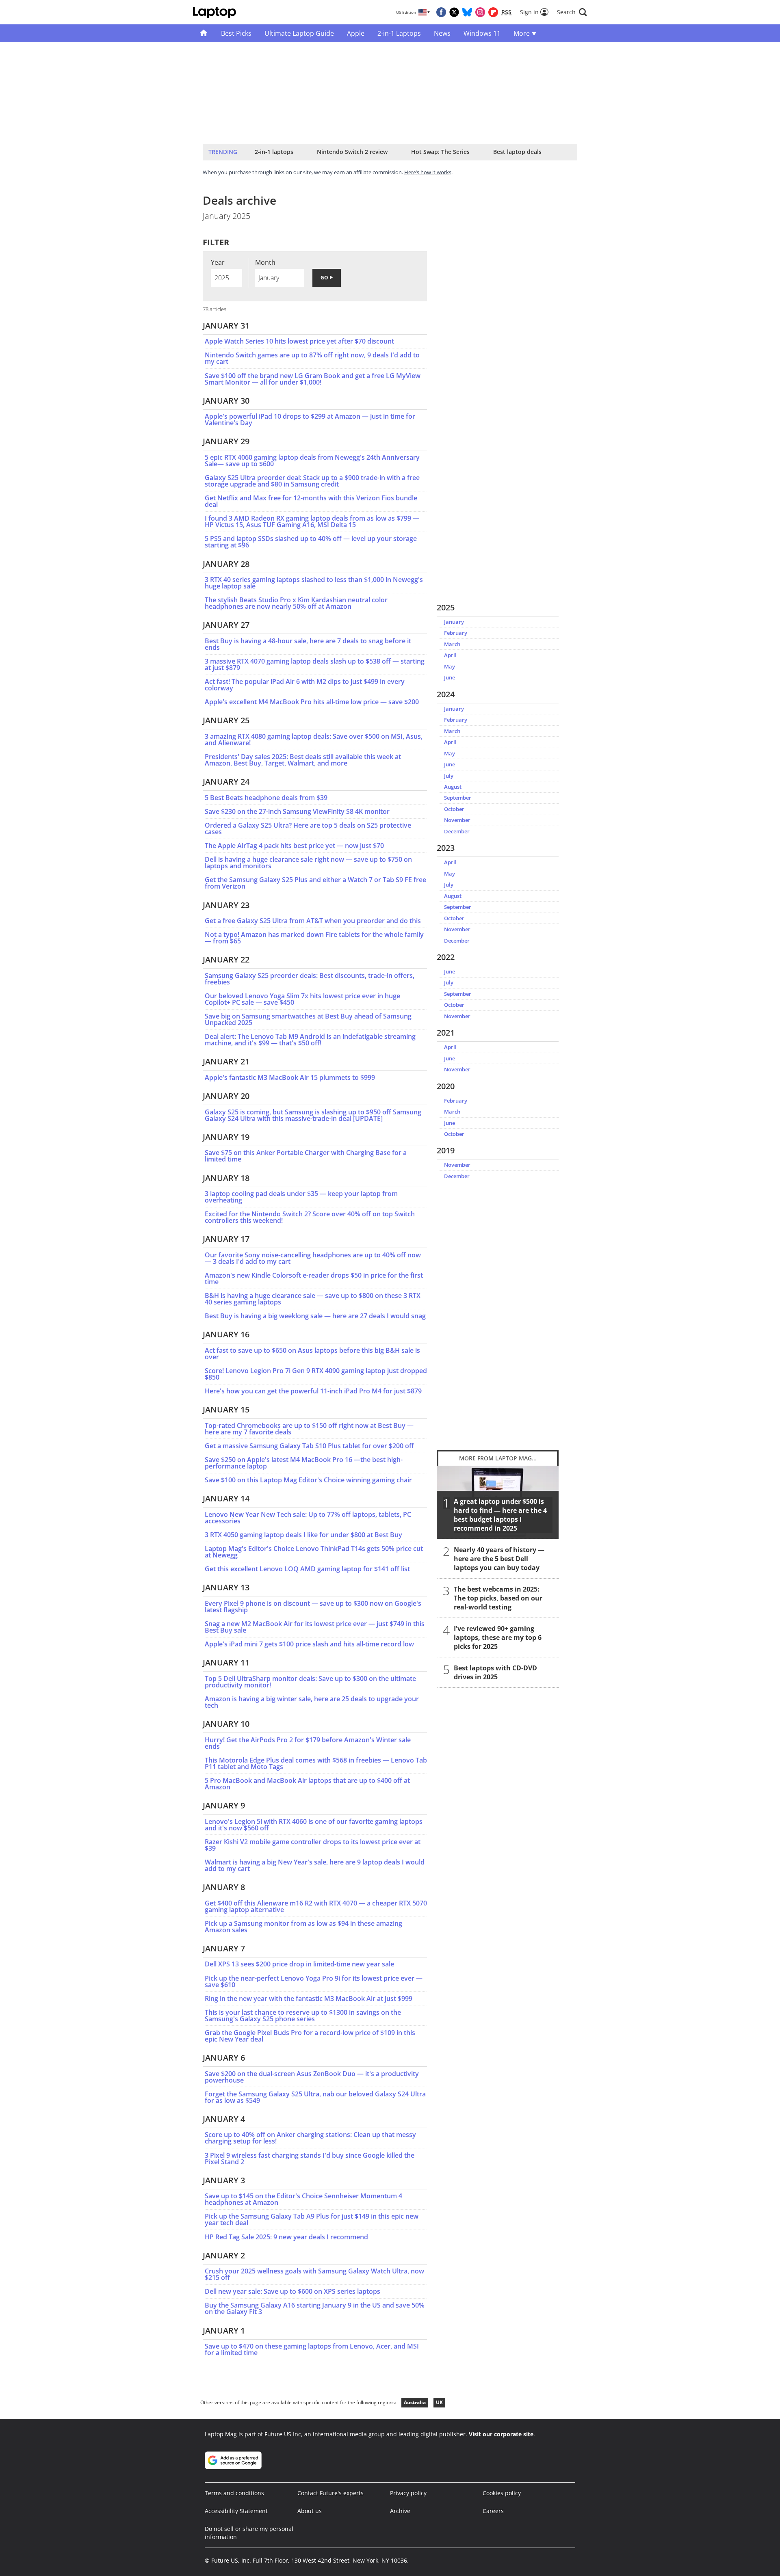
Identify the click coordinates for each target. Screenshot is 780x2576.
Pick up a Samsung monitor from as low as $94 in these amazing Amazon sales (303, 1927)
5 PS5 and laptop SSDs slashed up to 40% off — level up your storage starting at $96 (311, 542)
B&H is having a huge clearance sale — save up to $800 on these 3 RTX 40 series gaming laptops (313, 1299)
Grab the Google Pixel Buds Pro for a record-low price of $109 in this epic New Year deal (310, 2036)
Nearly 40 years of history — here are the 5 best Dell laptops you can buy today (499, 1559)
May (450, 666)
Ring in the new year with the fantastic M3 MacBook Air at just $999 (309, 1999)
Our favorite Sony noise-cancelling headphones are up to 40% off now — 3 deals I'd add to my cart (313, 1258)
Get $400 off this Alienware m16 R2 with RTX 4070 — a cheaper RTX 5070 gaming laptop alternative (316, 1906)
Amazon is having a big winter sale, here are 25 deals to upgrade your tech (312, 1702)
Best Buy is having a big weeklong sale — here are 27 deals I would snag (315, 1316)
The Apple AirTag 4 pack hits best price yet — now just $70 (294, 846)
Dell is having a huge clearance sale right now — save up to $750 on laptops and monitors (308, 863)
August (453, 787)
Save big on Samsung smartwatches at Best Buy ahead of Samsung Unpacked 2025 (308, 1019)
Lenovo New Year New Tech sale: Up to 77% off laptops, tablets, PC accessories (308, 1518)
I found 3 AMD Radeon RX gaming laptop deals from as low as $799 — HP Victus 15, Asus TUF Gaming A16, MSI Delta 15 (312, 521)
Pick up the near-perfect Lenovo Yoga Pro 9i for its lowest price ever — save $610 (314, 1981)
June (450, 677)
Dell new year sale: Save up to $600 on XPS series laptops (292, 2291)
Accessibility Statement (236, 2511)
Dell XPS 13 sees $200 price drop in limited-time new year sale (299, 1964)
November (457, 820)
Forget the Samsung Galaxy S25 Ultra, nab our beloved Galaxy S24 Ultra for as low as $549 (315, 2097)
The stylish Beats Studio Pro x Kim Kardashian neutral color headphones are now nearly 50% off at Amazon (296, 603)
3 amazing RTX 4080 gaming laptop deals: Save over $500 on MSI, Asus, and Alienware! (314, 740)
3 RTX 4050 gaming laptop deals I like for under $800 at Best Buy (303, 1535)
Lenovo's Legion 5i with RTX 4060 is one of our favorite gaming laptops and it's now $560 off (314, 1825)
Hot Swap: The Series (440, 152)
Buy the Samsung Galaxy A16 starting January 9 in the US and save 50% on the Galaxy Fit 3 (315, 2308)
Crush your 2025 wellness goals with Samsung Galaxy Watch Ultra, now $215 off (314, 2274)
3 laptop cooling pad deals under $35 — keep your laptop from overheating (301, 1197)
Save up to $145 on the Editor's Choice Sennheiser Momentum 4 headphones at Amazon (303, 2199)
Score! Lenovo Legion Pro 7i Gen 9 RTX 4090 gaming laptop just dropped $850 (316, 1374)
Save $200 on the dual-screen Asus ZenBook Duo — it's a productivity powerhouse (312, 2077)
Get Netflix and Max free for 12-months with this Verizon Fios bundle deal (311, 501)
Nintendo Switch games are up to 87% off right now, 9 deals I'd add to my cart (312, 358)
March (452, 644)
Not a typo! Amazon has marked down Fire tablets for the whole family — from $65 (314, 938)
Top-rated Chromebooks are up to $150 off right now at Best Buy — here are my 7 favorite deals (309, 1429)
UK (439, 2402)
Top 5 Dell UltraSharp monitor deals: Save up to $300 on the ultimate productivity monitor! (310, 1682)
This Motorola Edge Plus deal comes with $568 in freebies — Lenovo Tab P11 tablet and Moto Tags (316, 1763)
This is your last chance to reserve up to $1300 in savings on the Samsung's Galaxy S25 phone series (303, 2016)
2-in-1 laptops (274, 152)
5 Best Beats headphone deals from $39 (266, 798)
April (450, 655)
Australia (415, 2402)
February (456, 633)
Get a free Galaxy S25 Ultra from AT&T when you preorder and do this (313, 921)
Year (218, 262)
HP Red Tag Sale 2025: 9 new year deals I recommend (286, 2237)
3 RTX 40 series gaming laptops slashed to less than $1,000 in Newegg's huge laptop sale (314, 583)
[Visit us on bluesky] (467, 12)
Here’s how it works (428, 172)
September (458, 798)
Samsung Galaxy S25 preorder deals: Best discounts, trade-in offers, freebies (310, 979)
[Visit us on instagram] (480, 12)
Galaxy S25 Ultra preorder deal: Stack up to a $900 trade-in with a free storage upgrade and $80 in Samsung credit (312, 481)
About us (310, 2511)
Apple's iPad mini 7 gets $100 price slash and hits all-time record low (309, 1644)
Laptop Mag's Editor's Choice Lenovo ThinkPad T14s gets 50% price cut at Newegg (314, 1552)
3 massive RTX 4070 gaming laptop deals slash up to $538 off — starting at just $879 (315, 664)
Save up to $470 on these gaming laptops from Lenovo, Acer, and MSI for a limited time (312, 2349)
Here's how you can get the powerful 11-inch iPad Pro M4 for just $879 (313, 1391)
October (454, 809)
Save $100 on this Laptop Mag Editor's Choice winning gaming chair (308, 1480)
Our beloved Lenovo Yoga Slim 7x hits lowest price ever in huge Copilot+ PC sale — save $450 (302, 999)
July (449, 776)
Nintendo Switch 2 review (352, 152)
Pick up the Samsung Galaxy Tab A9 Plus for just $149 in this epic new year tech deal (312, 2219)
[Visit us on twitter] (454, 12)
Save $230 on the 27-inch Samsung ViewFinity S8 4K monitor (297, 811)
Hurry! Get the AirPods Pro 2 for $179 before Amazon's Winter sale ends (308, 1743)
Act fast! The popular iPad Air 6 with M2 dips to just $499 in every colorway (305, 685)
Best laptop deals (517, 152)
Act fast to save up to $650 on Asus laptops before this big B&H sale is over (312, 1354)
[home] (204, 33)
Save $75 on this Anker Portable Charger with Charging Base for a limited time (306, 1156)
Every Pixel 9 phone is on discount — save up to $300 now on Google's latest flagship (313, 1607)
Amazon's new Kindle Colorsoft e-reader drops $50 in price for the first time (314, 1278)
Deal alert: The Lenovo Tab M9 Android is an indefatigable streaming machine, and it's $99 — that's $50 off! (310, 1040)
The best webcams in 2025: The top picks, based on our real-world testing (498, 1598)
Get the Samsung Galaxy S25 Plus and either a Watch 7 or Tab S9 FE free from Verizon (315, 883)
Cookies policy (502, 2493)
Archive (400, 2511)
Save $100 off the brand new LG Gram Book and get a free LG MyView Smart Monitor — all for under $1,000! (313, 379)
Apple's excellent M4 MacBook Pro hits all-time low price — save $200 (312, 702)
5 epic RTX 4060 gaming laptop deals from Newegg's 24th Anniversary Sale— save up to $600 (312, 461)
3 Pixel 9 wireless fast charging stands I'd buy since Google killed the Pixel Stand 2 (310, 2159)
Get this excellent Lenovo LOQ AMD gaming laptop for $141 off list (307, 1569)
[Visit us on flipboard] (493, 12)
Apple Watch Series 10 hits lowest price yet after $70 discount (299, 341)
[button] (572, 12)
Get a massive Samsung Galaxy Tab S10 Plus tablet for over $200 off (309, 1446)
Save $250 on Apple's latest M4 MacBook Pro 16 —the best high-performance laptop (304, 1463)
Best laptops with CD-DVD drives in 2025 (495, 1672)
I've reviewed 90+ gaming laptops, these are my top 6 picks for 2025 (498, 1637)
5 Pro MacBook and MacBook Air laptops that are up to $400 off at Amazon (307, 1784)
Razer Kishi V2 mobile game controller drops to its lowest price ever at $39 (313, 1845)
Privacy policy (408, 2493)
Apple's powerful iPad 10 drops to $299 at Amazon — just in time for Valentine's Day (310, 420)
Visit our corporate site (501, 2434)
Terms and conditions (234, 2493)
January (454, 622)
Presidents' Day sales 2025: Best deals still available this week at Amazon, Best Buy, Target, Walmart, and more (303, 760)
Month (265, 262)
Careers (493, 2511)
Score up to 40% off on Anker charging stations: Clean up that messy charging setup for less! (310, 2138)
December (457, 831)
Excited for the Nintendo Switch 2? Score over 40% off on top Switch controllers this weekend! (310, 1217)
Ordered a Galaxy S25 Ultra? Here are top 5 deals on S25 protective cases (308, 828)
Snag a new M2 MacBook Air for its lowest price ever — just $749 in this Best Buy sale (315, 1627)
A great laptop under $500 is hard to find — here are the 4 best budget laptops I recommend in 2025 (500, 1515)
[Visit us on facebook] (441, 12)
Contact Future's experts (330, 2493)
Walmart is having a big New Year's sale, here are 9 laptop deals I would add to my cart (315, 1865)
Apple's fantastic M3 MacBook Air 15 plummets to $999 (290, 1077)
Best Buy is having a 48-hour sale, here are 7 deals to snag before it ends (308, 644)
